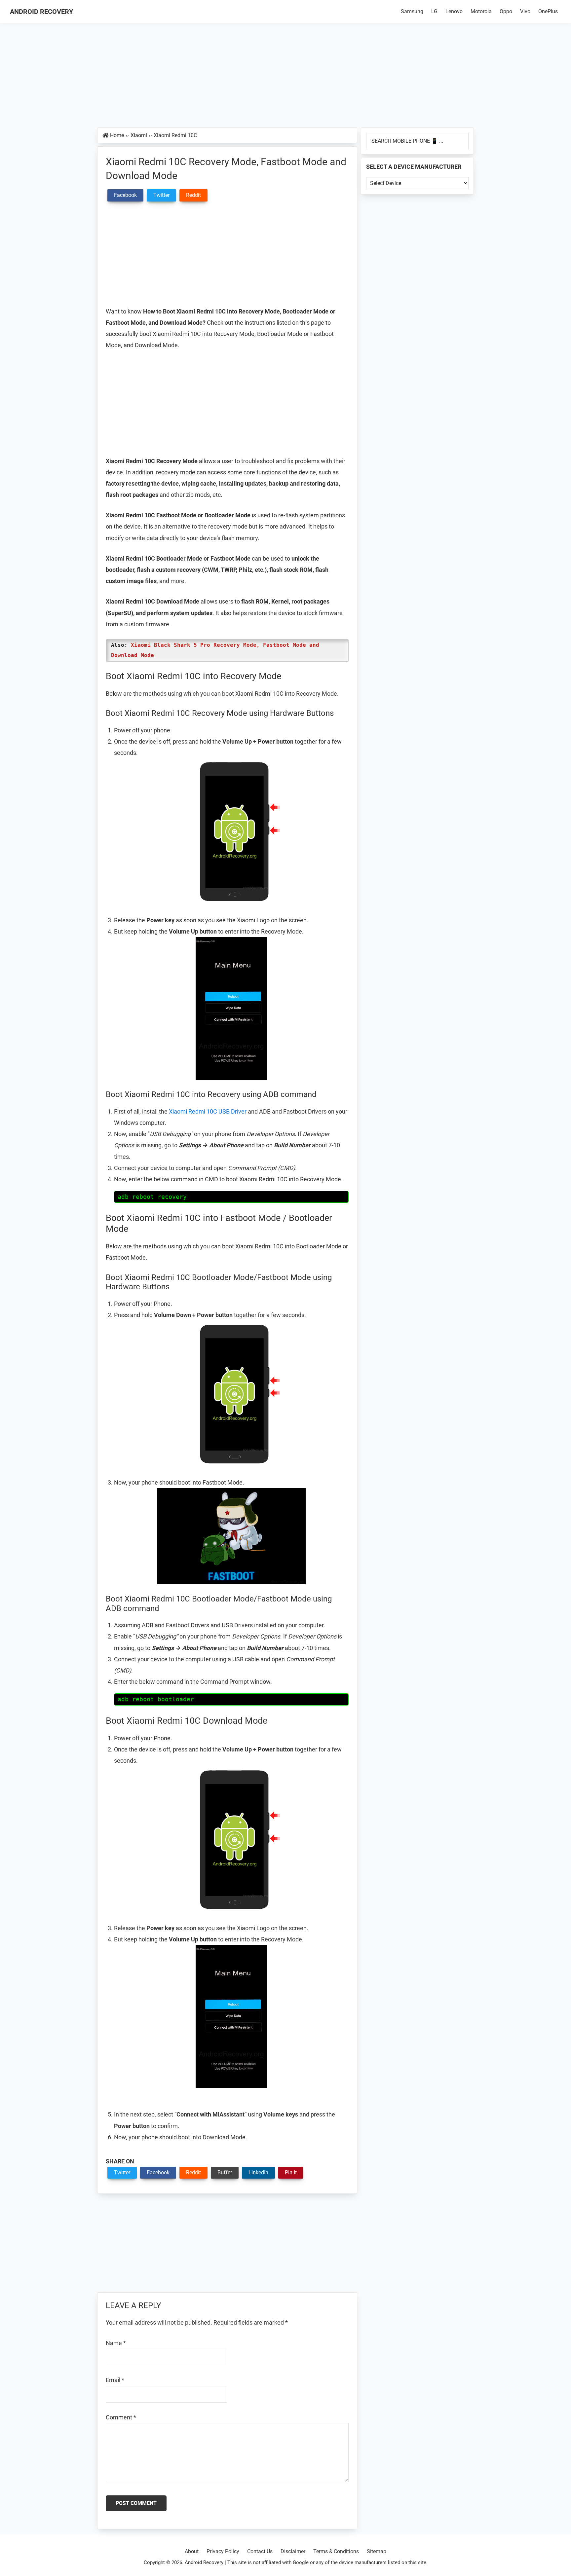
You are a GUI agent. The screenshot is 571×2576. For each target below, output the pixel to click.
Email (115, 2380)
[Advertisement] (285, 79)
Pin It (291, 2172)
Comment (121, 2417)
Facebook (158, 2172)
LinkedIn (258, 2172)
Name (116, 2343)
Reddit (193, 2172)
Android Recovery (41, 12)
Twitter (122, 2172)
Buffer (225, 2172)
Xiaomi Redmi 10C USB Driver (208, 1111)
